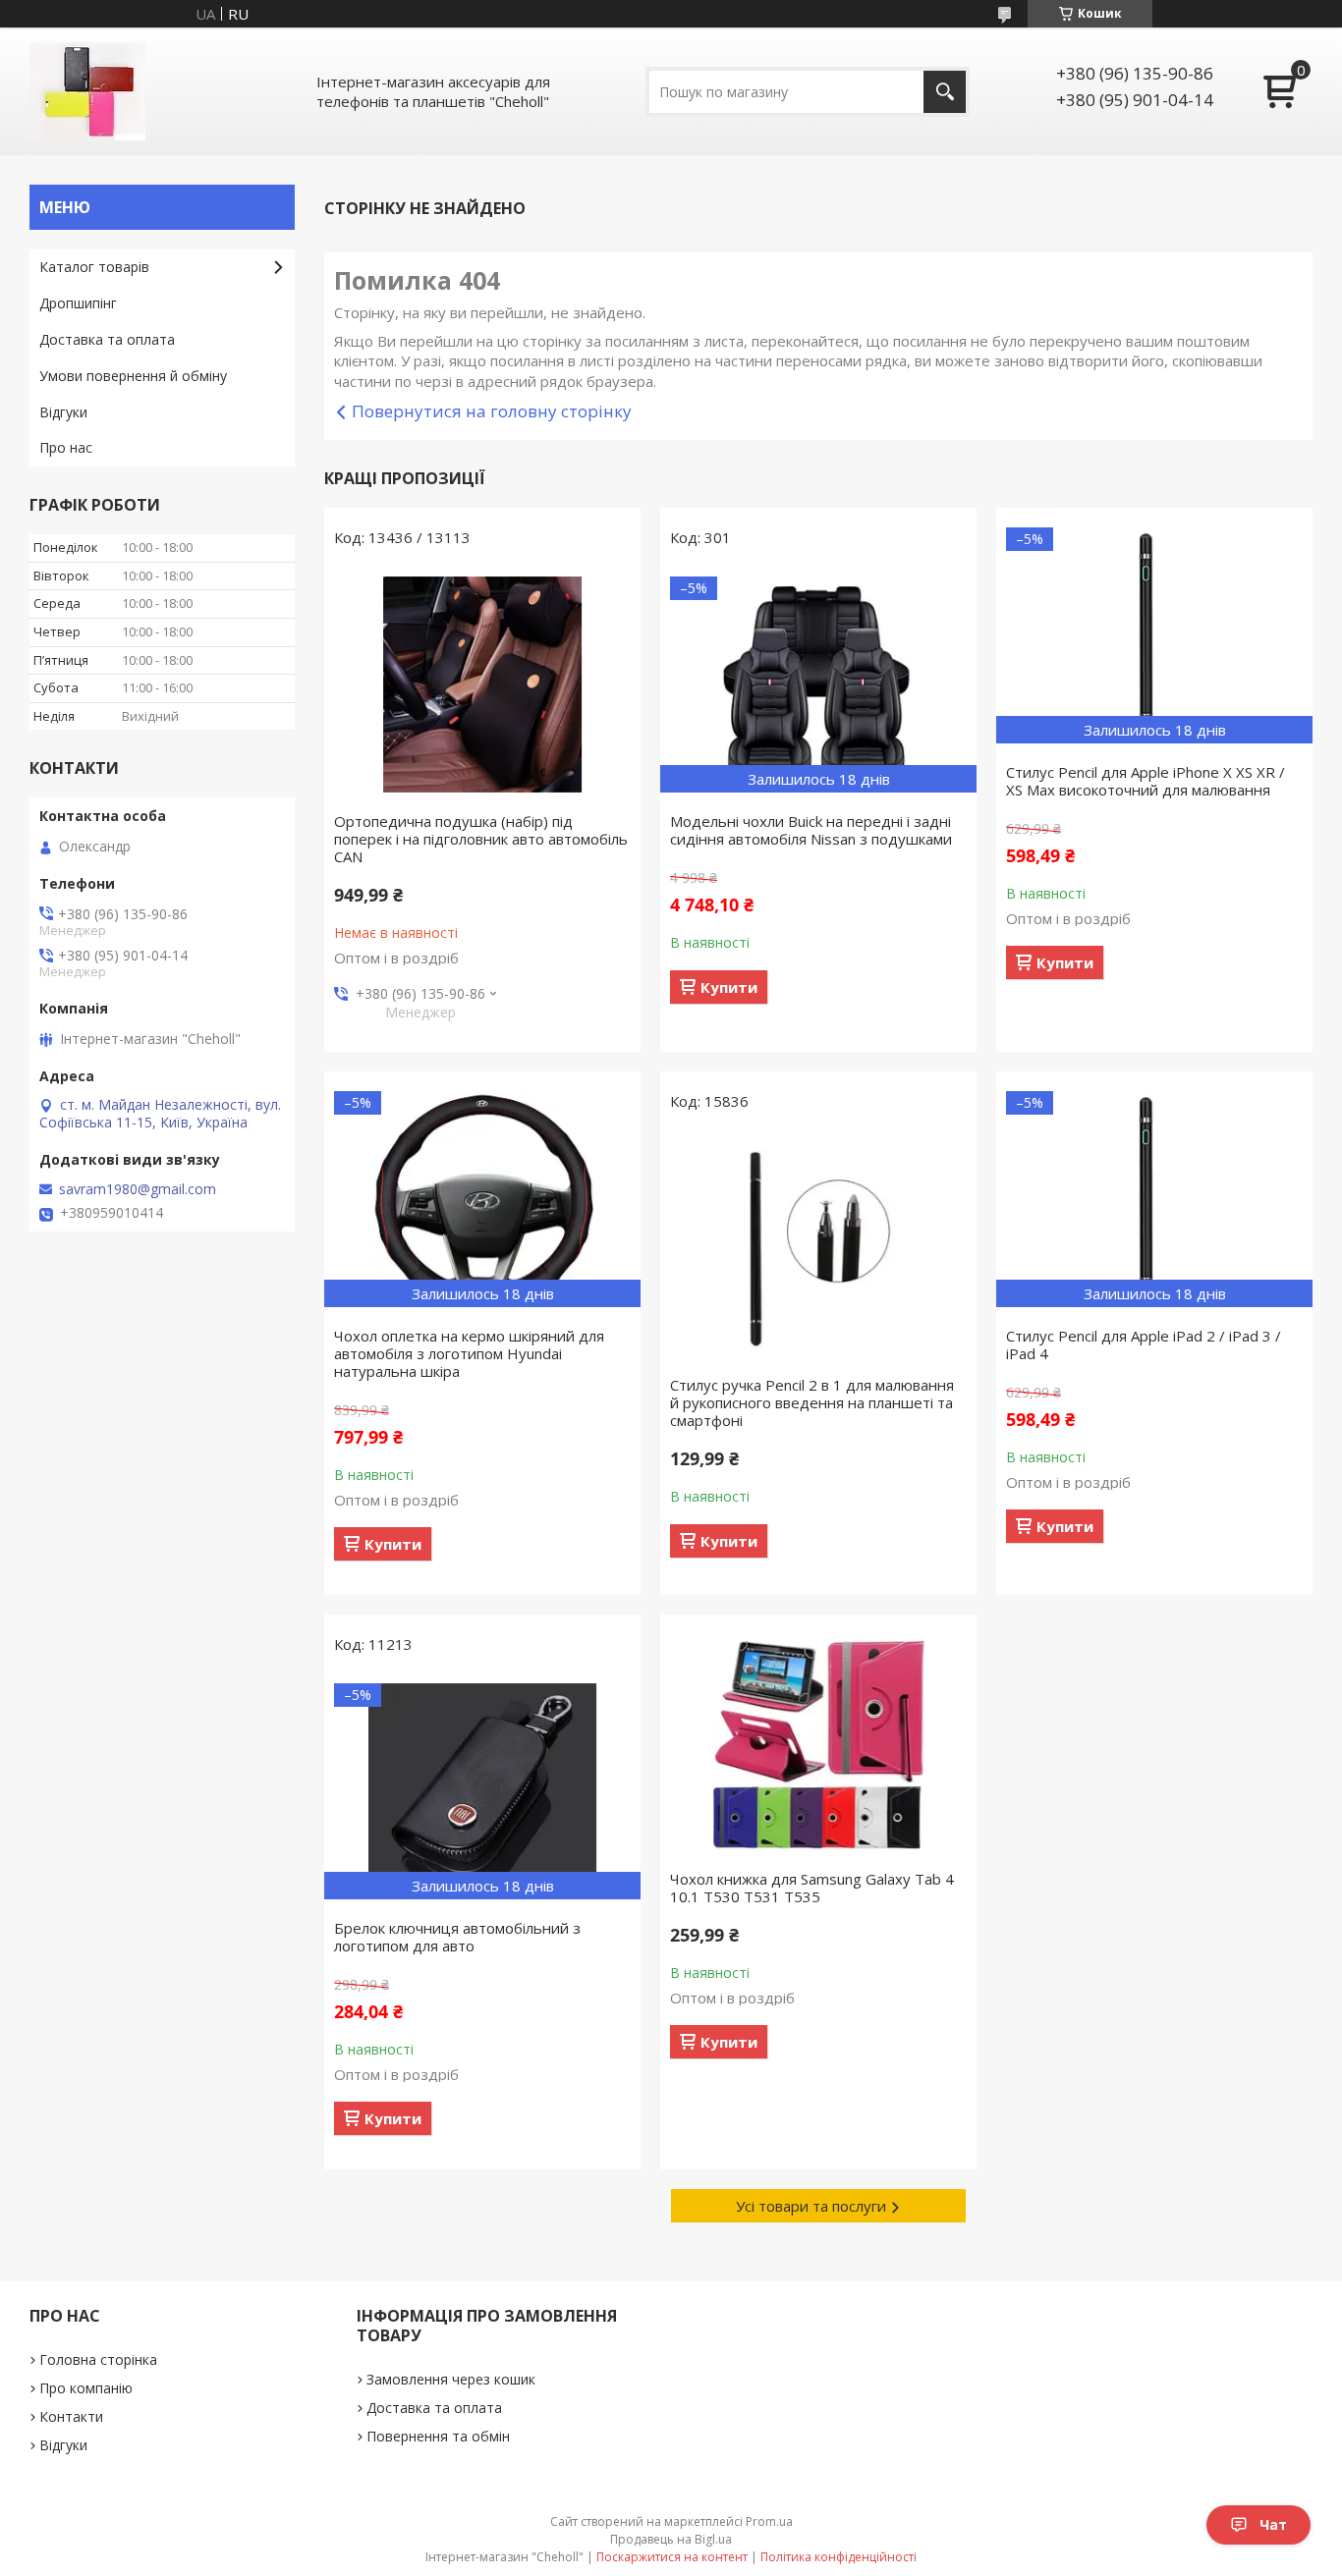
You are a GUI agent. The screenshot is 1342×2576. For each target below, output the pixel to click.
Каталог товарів (94, 267)
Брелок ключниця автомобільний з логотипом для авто (457, 1937)
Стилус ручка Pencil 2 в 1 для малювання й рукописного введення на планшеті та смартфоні (812, 1402)
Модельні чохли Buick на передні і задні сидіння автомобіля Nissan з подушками (811, 830)
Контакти (71, 2416)
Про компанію (86, 2388)
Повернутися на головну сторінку (492, 411)
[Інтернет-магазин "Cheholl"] (87, 91)
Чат (1273, 2524)
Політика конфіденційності (839, 2557)
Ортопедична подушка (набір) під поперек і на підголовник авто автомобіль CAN (481, 839)
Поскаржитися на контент (672, 2557)
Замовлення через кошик (451, 2379)
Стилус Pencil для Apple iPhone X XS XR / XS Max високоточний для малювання (1146, 781)
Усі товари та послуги (811, 2206)
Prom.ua (769, 2521)
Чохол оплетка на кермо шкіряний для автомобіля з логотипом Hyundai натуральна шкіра (469, 1353)
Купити (729, 987)
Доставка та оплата (107, 339)
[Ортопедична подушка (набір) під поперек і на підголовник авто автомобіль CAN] (482, 685)
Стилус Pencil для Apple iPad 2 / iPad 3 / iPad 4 (1144, 1344)
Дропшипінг (78, 303)
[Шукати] (945, 92)
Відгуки (63, 412)
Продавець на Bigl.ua (671, 2539)
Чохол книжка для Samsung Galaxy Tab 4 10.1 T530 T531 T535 (812, 1888)
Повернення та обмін (438, 2436)
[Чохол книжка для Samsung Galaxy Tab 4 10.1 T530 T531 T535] (818, 1742)
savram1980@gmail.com (138, 1189)
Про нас (66, 447)
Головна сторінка (98, 2359)
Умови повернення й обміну (133, 376)
